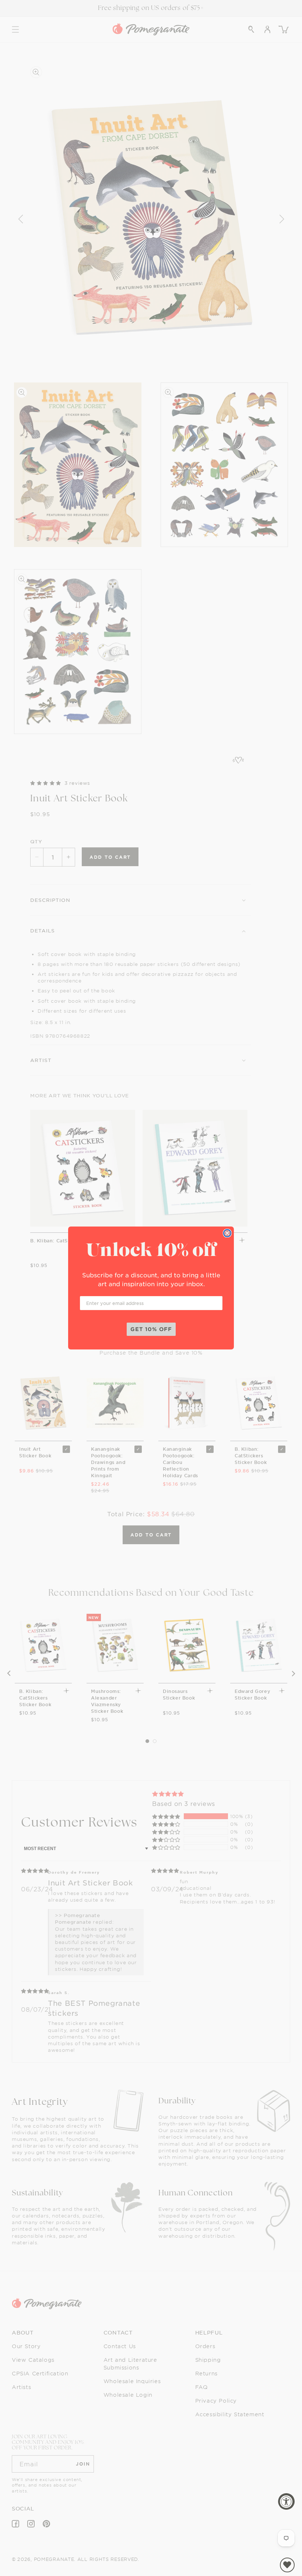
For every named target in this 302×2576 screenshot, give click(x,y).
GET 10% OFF (151, 1329)
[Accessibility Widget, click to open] (286, 2501)
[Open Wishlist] (287, 2565)
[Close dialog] (227, 1233)
